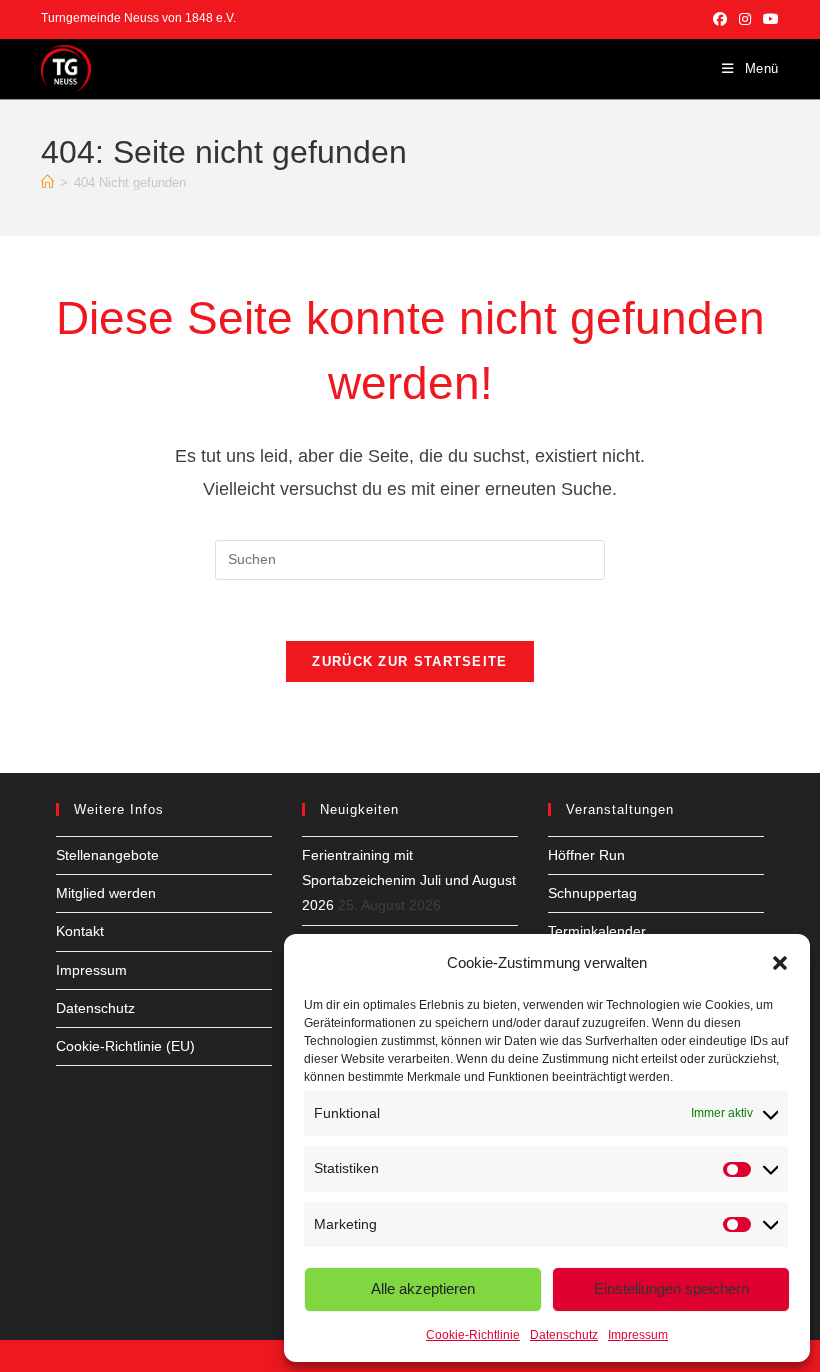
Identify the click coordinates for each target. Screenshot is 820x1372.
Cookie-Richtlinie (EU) (125, 1046)
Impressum (638, 1335)
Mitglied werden (106, 893)
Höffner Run (586, 855)
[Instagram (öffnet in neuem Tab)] (745, 19)
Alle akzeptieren (423, 1288)
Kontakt (80, 931)
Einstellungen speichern (671, 1288)
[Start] (47, 182)
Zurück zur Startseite (409, 661)
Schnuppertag (592, 893)
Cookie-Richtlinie (473, 1335)
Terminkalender (597, 931)
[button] (780, 963)
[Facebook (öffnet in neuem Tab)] (720, 19)
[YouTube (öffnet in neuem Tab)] (768, 19)
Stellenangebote (107, 855)
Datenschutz (564, 1335)
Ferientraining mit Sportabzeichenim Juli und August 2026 (409, 880)
